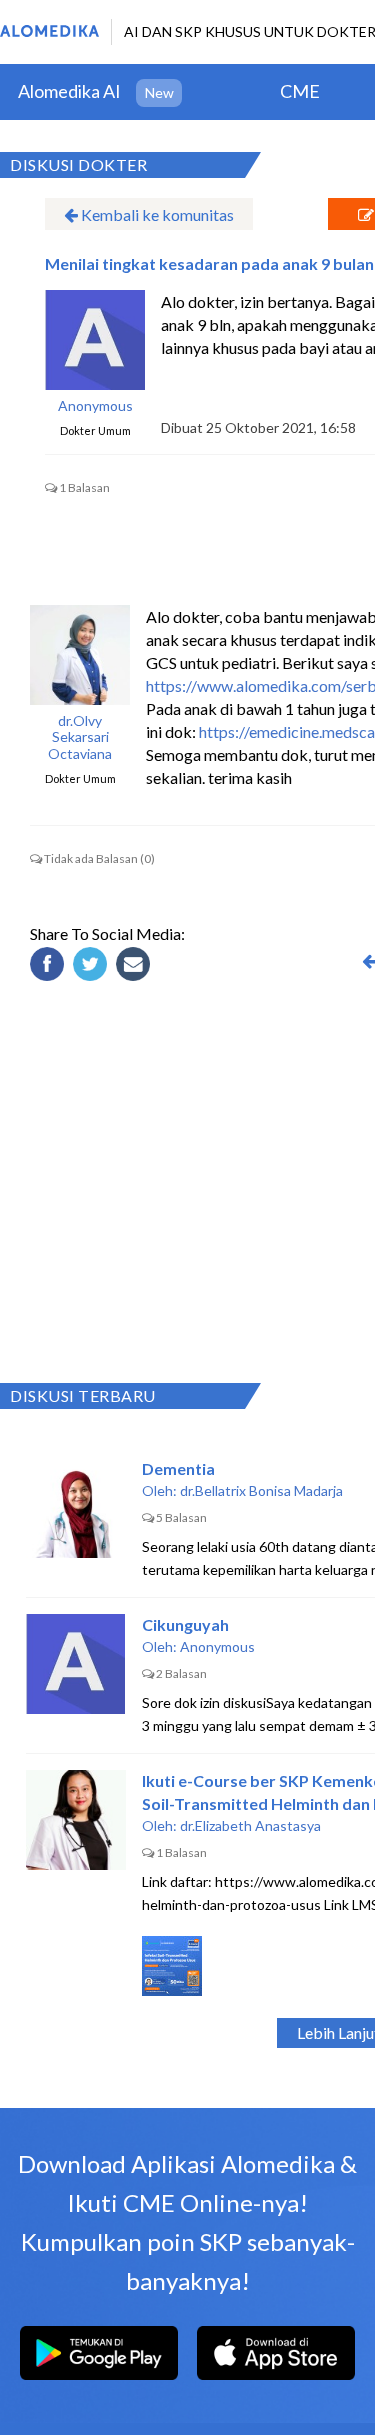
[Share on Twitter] (93, 967)
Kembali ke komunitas (156, 214)
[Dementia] (76, 1508)
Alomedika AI (69, 91)
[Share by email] (136, 967)
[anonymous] (95, 340)
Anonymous (95, 406)
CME (300, 91)
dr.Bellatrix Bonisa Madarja (261, 1490)
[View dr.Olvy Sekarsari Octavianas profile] (80, 655)
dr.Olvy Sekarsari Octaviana (80, 738)
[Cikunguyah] (76, 1664)
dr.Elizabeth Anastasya (250, 1825)
